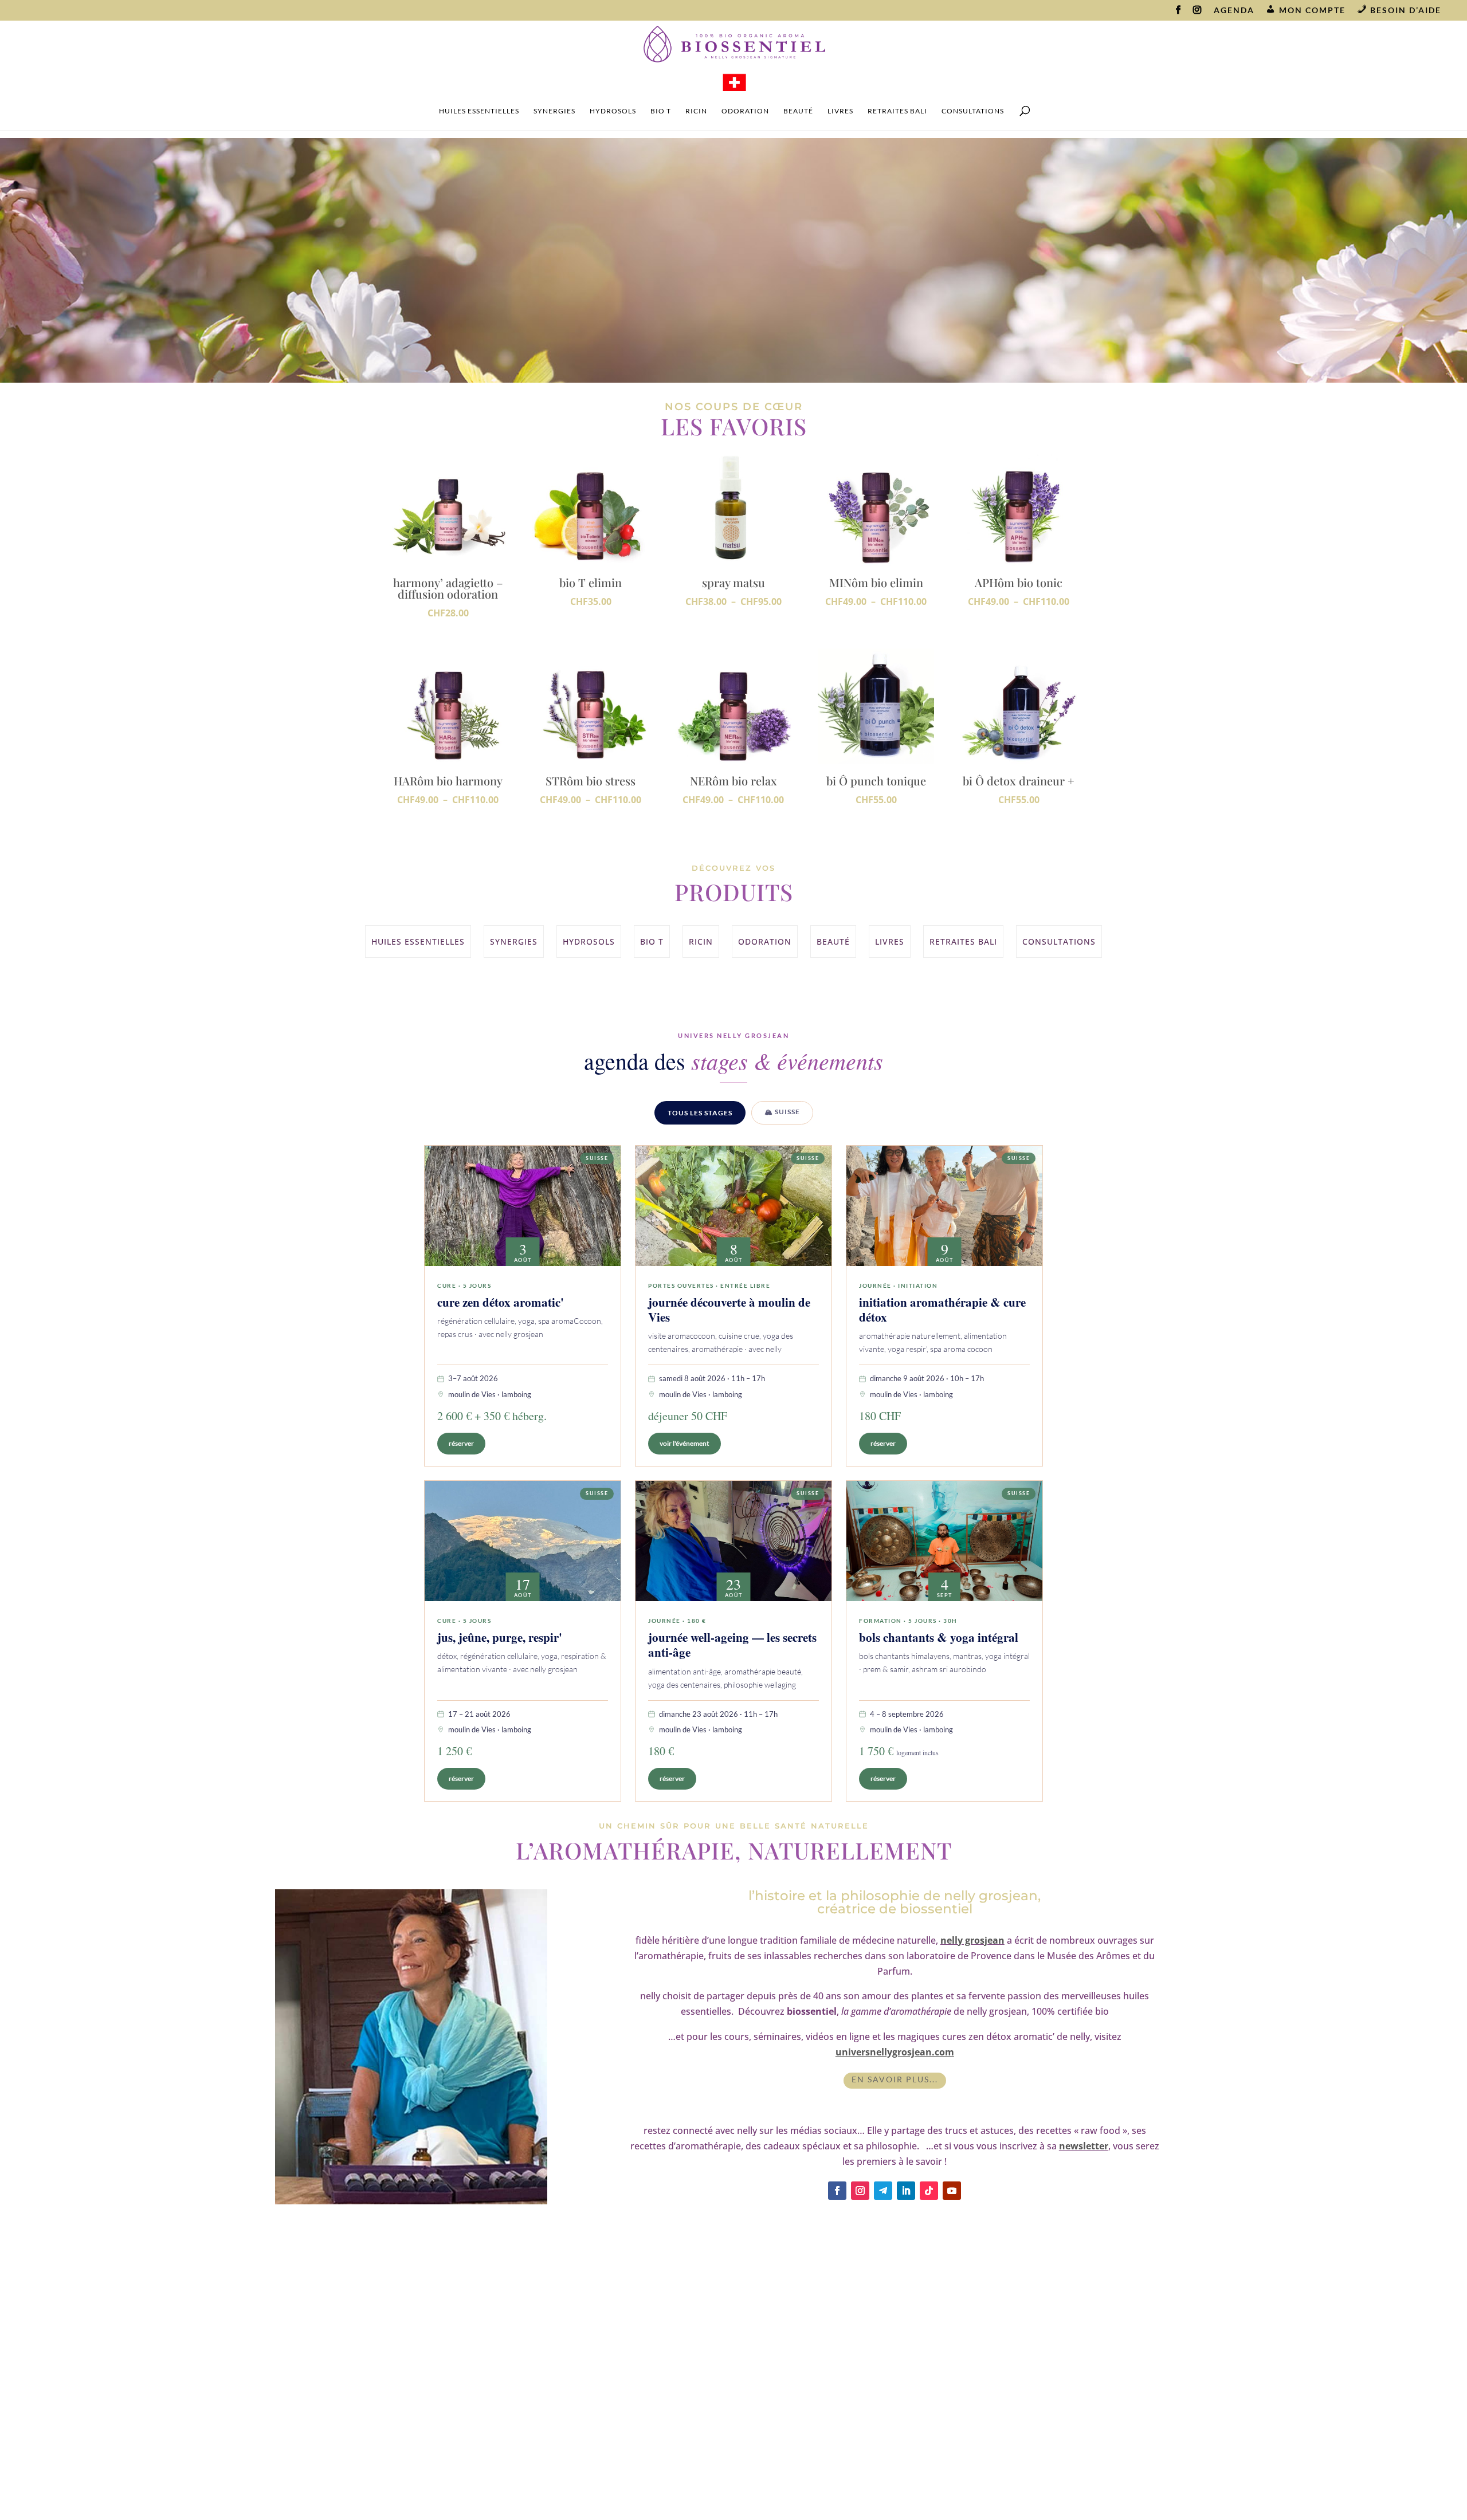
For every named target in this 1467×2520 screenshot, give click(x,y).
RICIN (696, 111)
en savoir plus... (895, 2079)
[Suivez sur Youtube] (952, 2191)
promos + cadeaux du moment (729, 326)
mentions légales (636, 2410)
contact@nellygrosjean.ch (443, 2407)
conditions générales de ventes (636, 2429)
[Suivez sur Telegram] (883, 2191)
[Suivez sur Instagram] (860, 2191)
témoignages (637, 2448)
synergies (554, 111)
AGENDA (1234, 11)
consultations (973, 111)
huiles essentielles (479, 111)
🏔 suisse (782, 1112)
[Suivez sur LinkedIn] (906, 2191)
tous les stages (700, 1113)
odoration (745, 111)
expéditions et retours (637, 2372)
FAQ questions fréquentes (636, 2391)
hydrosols (613, 111)
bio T (661, 111)
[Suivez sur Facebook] (837, 2191)
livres (840, 111)
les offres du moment (637, 2333)
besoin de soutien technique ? (637, 2352)
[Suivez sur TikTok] (929, 2191)
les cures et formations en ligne (841, 2352)
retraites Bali (897, 111)
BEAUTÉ (798, 111)
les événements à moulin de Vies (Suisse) (841, 2377)
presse (636, 2468)
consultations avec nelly (841, 2401)
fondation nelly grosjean (841, 2420)
